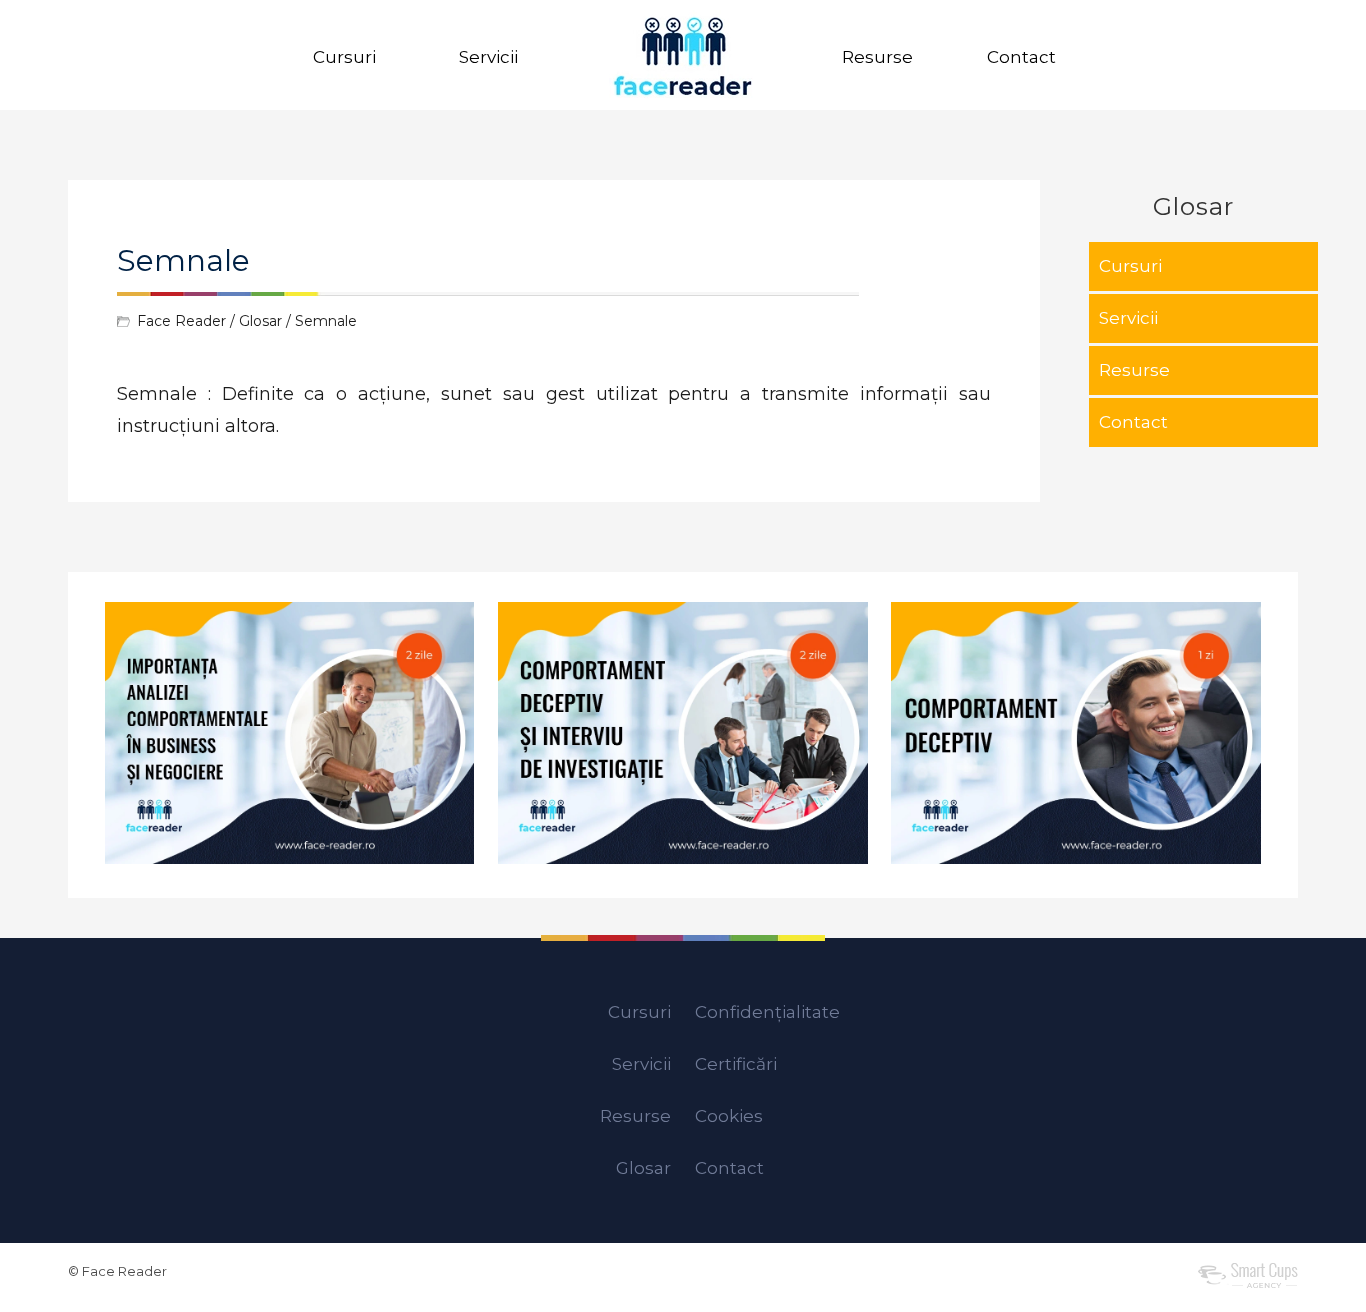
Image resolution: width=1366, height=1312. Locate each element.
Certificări (736, 1064)
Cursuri (344, 57)
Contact (1021, 57)
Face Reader (181, 321)
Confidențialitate (767, 1012)
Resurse (877, 57)
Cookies (729, 1116)
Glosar (260, 321)
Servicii (488, 57)
